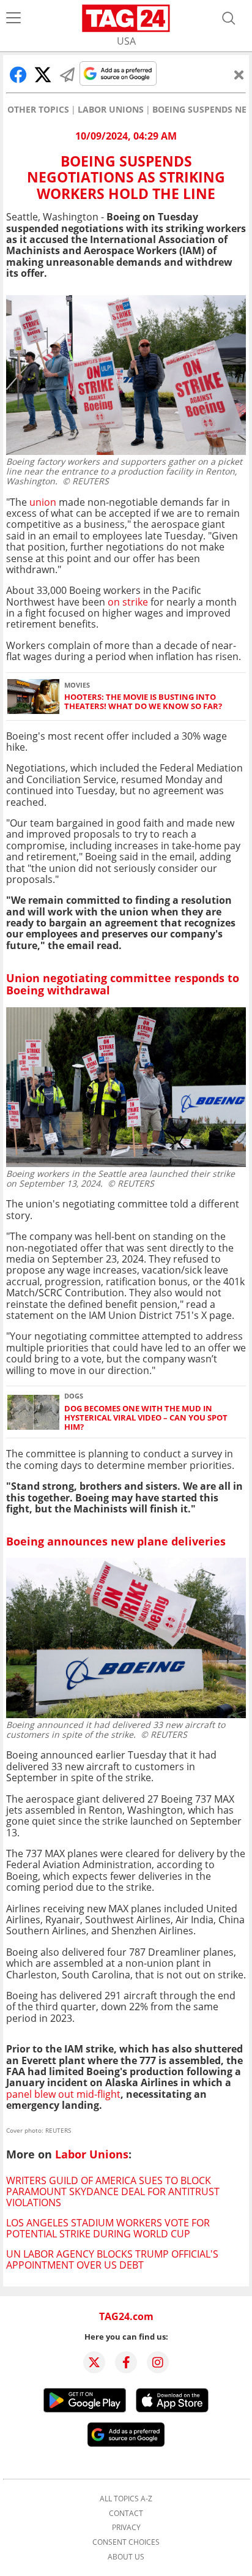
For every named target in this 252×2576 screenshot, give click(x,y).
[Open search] (229, 18)
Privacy (126, 2528)
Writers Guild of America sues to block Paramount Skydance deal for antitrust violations (113, 2192)
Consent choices (126, 2542)
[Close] (239, 75)
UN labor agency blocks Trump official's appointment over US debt (112, 2259)
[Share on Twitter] (43, 75)
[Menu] (13, 18)
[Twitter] (94, 2362)
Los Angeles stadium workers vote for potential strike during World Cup (108, 2228)
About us (126, 2557)
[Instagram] (158, 2362)
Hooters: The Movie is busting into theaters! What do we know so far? (143, 702)
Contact (126, 2514)
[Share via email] (67, 75)
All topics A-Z (126, 2499)
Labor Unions (111, 110)
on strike (128, 602)
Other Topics (38, 110)
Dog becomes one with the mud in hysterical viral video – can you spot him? (146, 1418)
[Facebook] (126, 2362)
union (44, 502)
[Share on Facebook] (18, 75)
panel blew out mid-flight (63, 2094)
